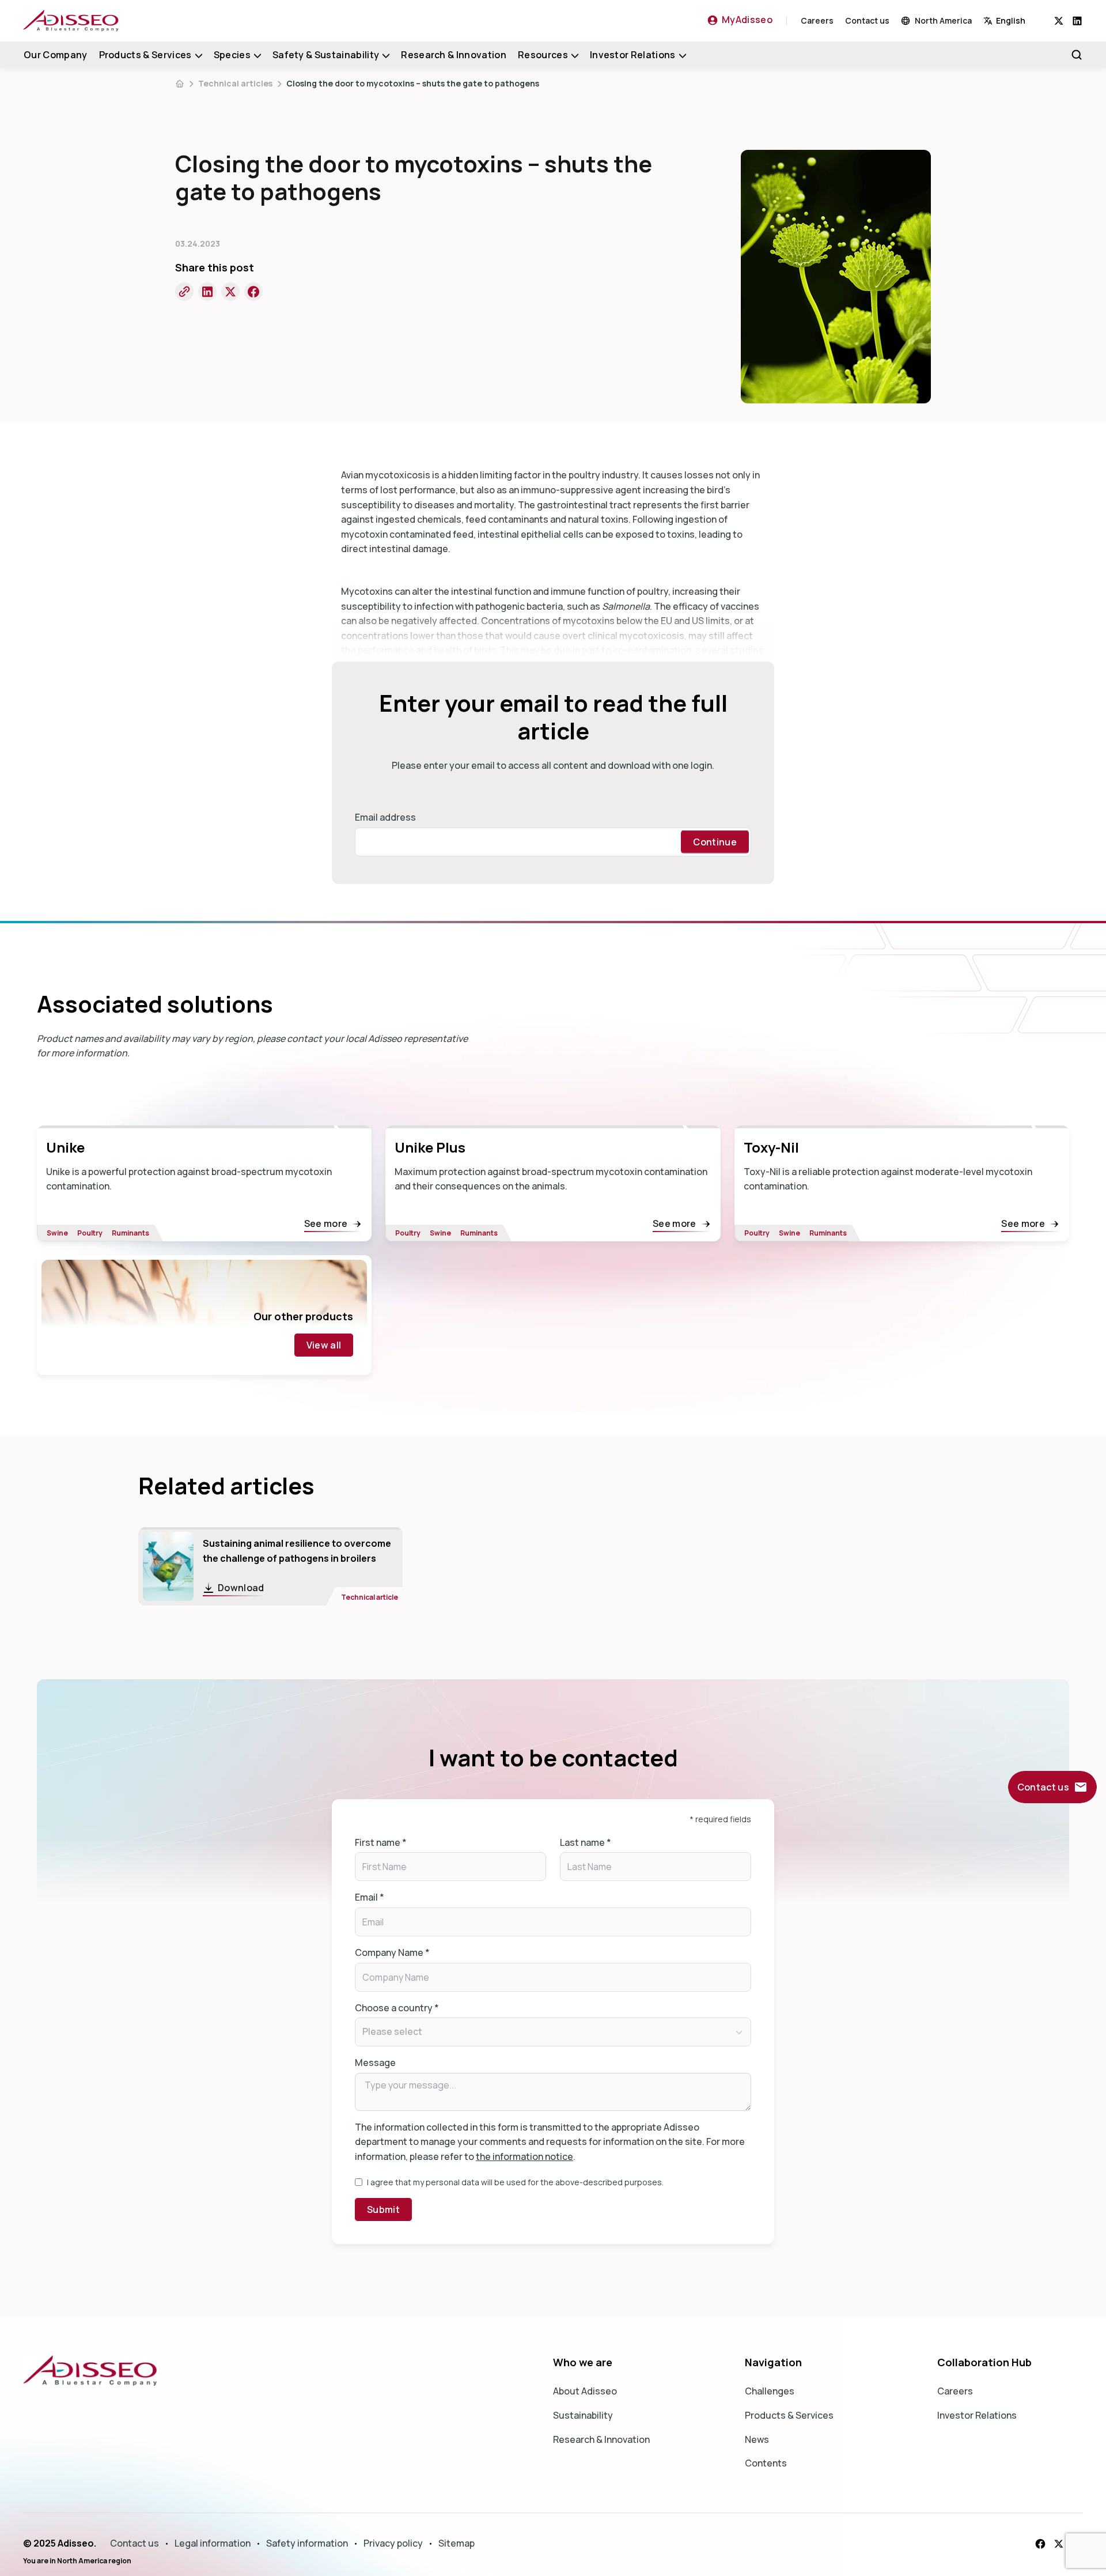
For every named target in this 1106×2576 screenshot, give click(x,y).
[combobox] (1019, 20)
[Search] (1077, 55)
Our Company (56, 55)
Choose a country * (397, 2008)
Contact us (867, 20)
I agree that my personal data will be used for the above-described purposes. (515, 2182)
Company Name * (392, 1952)
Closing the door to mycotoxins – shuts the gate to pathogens (413, 83)
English (1011, 20)
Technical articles (235, 83)
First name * (381, 1842)
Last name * (586, 1842)
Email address (385, 817)
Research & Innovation (454, 55)
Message (375, 2063)
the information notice (524, 2156)
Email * (370, 1897)
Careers (817, 20)
